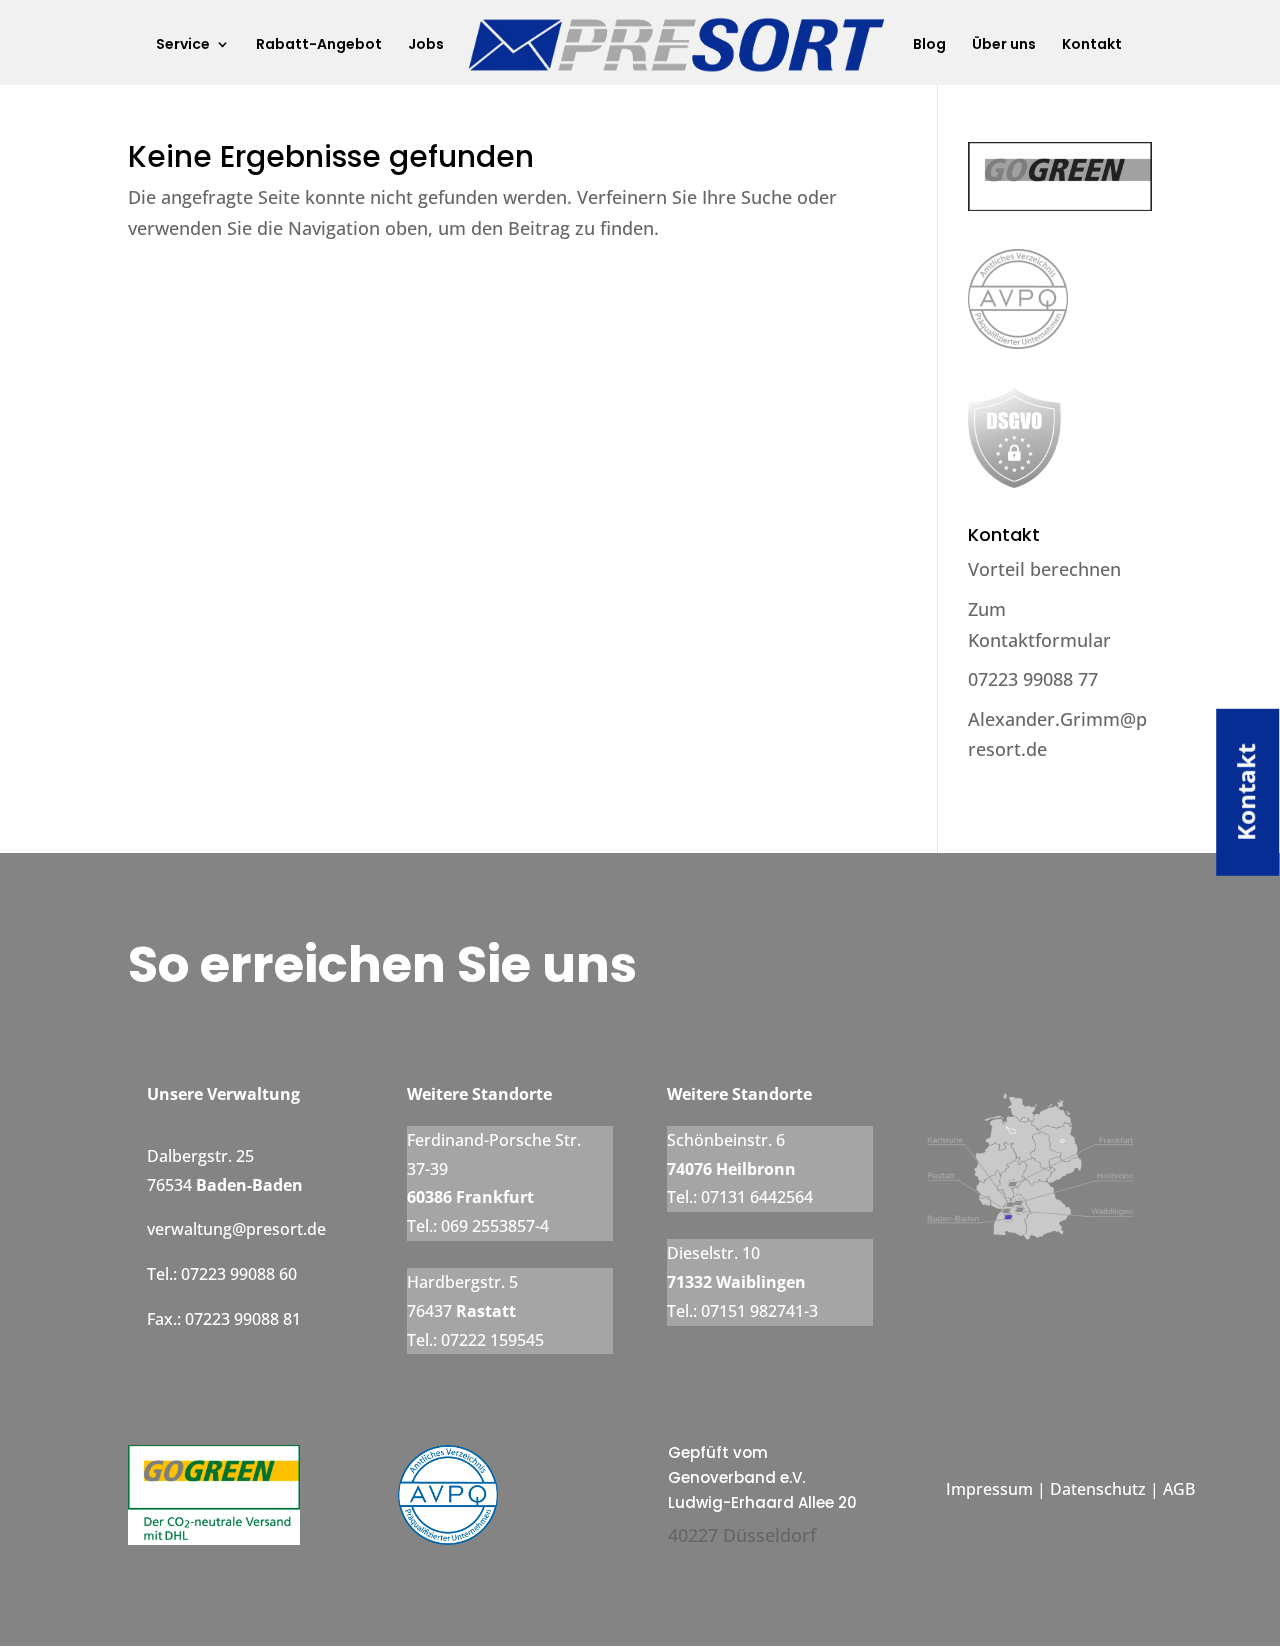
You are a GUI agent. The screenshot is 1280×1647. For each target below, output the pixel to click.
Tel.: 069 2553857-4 (478, 1226)
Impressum (989, 1489)
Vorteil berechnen (1044, 569)
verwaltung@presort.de (236, 1229)
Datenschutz (1100, 1489)
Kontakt (1092, 45)
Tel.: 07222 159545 (475, 1340)
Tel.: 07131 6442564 (740, 1197)
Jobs (426, 45)
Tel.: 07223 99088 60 (222, 1274)
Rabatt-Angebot (319, 45)
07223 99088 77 (1033, 679)
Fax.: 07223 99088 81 (224, 1319)
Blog (929, 45)
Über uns (1004, 45)
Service (183, 45)
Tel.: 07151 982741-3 (742, 1311)
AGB (1177, 1489)
